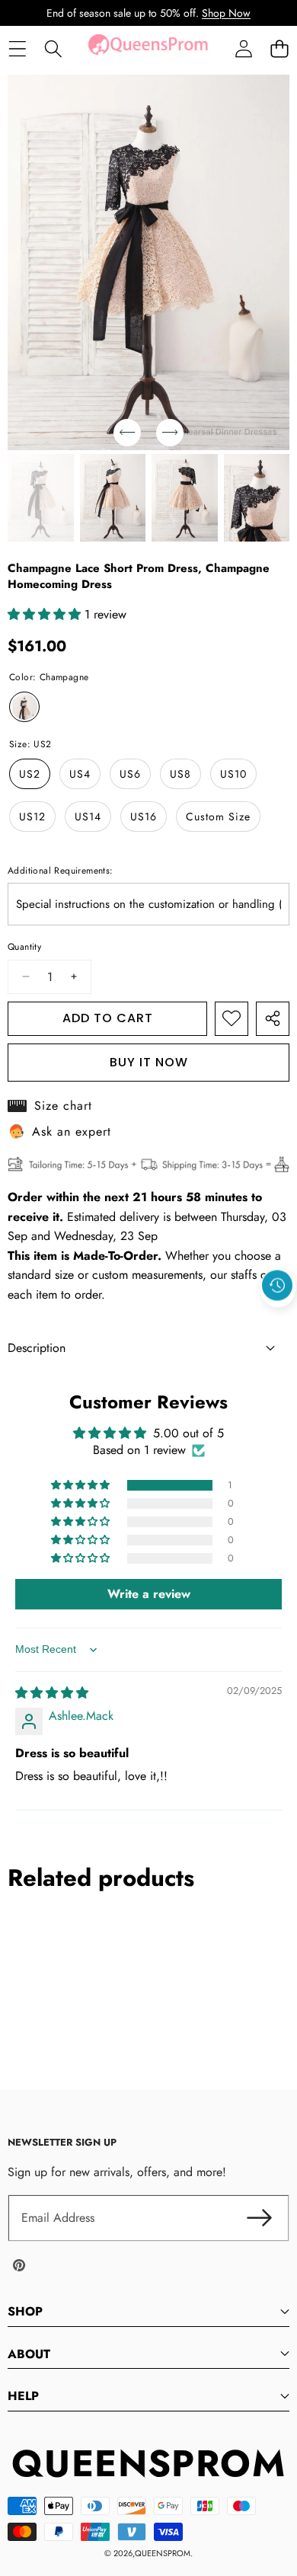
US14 (88, 817)
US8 (180, 774)
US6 (130, 774)
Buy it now (149, 1062)
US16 (144, 817)
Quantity (24, 947)
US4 (80, 774)
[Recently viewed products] (277, 1286)
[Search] (53, 49)
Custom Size (218, 817)
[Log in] (243, 49)
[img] (52, 1693)
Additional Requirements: (61, 871)
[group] (41, 498)
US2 (30, 774)
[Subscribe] (259, 2218)
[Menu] (17, 49)
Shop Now (226, 13)
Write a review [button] (149, 1594)
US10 (233, 774)
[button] (279, 49)
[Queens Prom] (148, 49)
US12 (32, 817)
